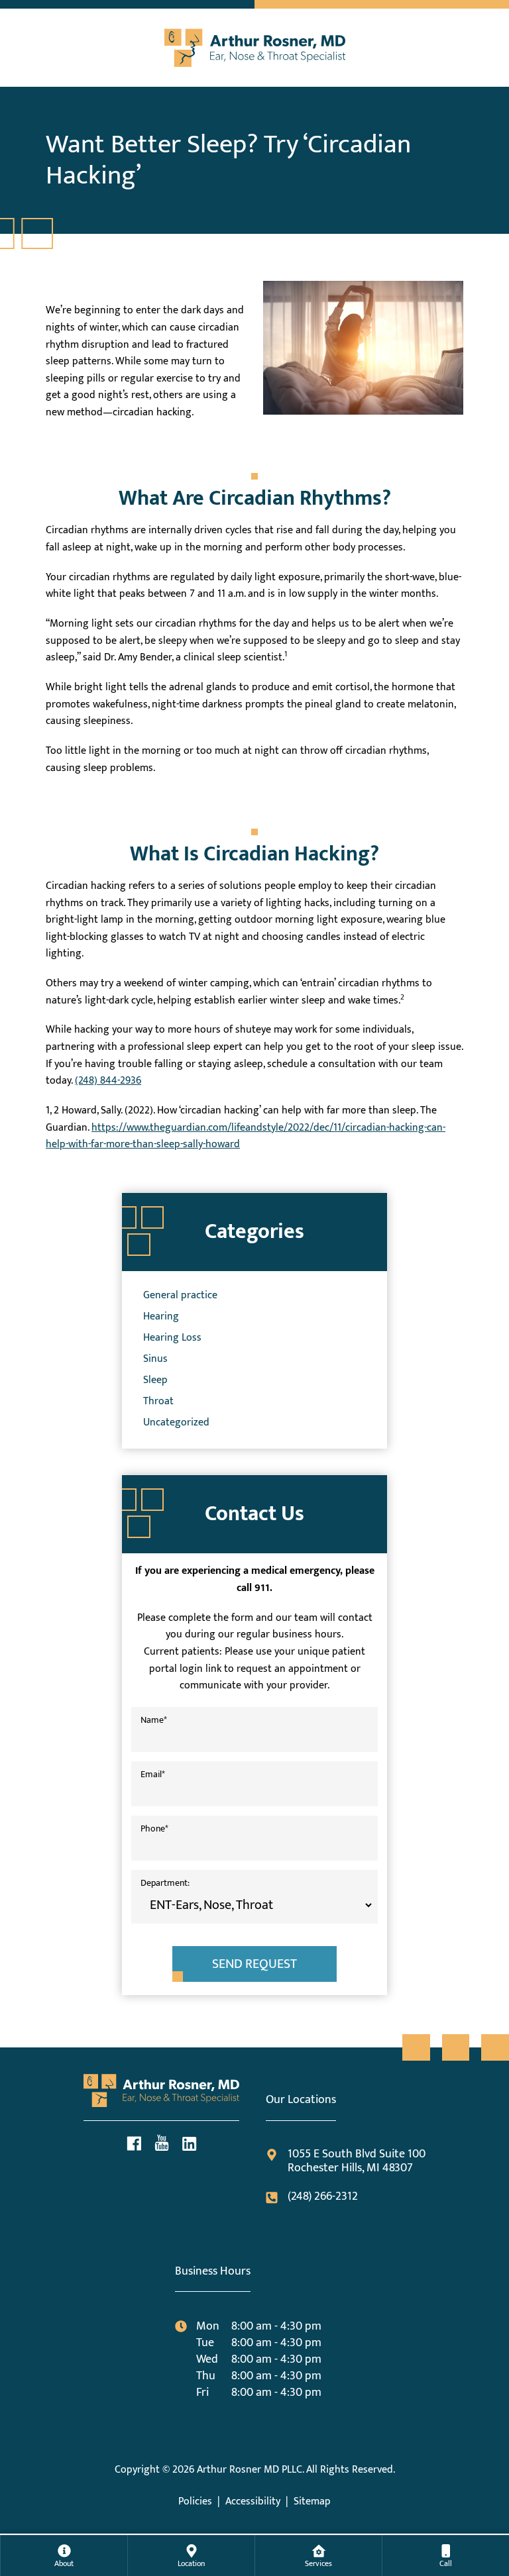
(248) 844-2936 (108, 1081)
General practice (180, 1295)
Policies (195, 2501)
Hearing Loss (172, 1338)
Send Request (254, 1964)
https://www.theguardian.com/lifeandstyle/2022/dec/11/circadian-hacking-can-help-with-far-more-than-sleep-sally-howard (246, 1136)
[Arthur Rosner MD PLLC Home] (255, 44)
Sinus (155, 1359)
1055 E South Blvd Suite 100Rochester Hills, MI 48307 (356, 2162)
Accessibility (253, 2501)
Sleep (155, 1380)
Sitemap (312, 2501)
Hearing (161, 1316)
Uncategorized (176, 1422)
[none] (64, 2555)
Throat (158, 1401)
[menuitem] (64, 2555)
